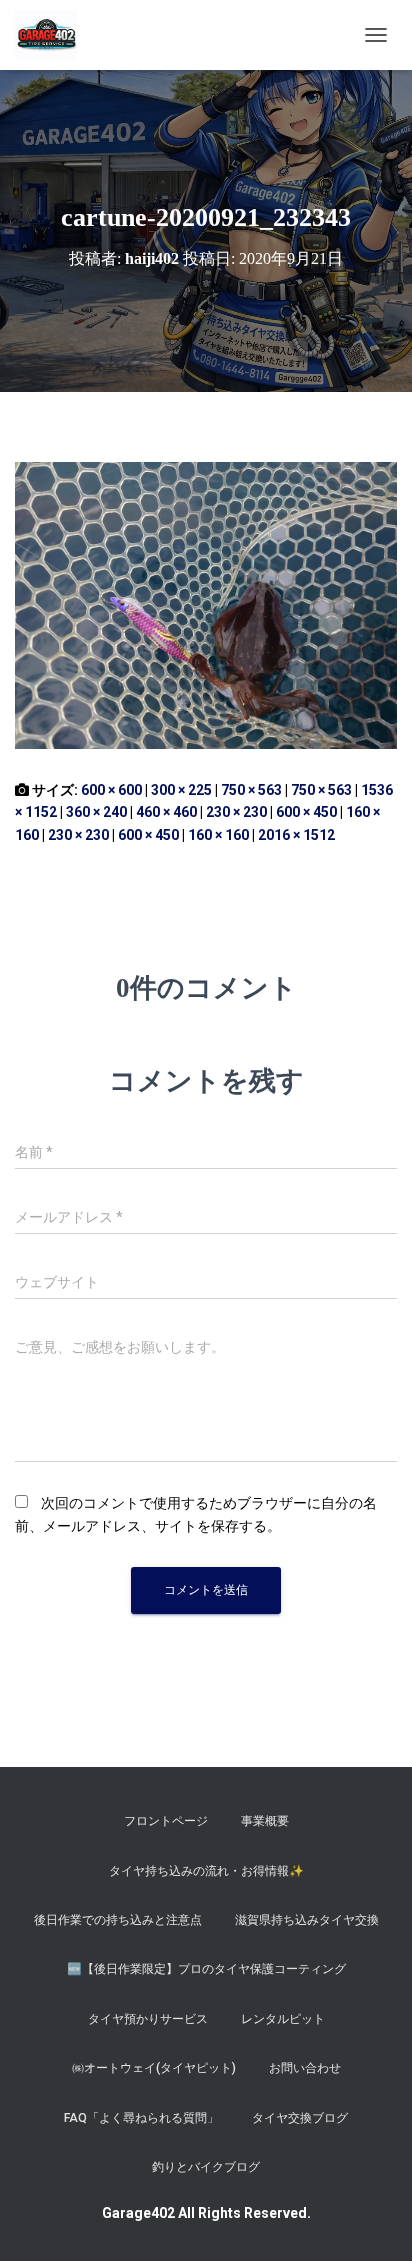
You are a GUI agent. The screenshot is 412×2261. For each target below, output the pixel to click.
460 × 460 (166, 812)
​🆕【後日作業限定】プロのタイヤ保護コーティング (206, 1969)
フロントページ (166, 1821)
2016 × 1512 (296, 835)
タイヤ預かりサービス (148, 2019)
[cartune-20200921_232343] (206, 604)
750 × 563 (251, 790)
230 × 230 (236, 812)
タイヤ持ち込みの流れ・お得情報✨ (206, 1871)
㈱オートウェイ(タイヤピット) (154, 2068)
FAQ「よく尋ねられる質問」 (141, 2118)
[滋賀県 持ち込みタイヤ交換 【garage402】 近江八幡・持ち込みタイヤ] (53, 35)
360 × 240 (96, 812)
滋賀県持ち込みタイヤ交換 (307, 1920)
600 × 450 (306, 812)
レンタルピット (283, 2019)
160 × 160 (218, 835)
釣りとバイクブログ (206, 2167)
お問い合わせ (305, 2068)
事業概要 (265, 1821)
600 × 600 (111, 790)
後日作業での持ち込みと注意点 (118, 1920)
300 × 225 (181, 790)
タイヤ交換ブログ (300, 2118)
